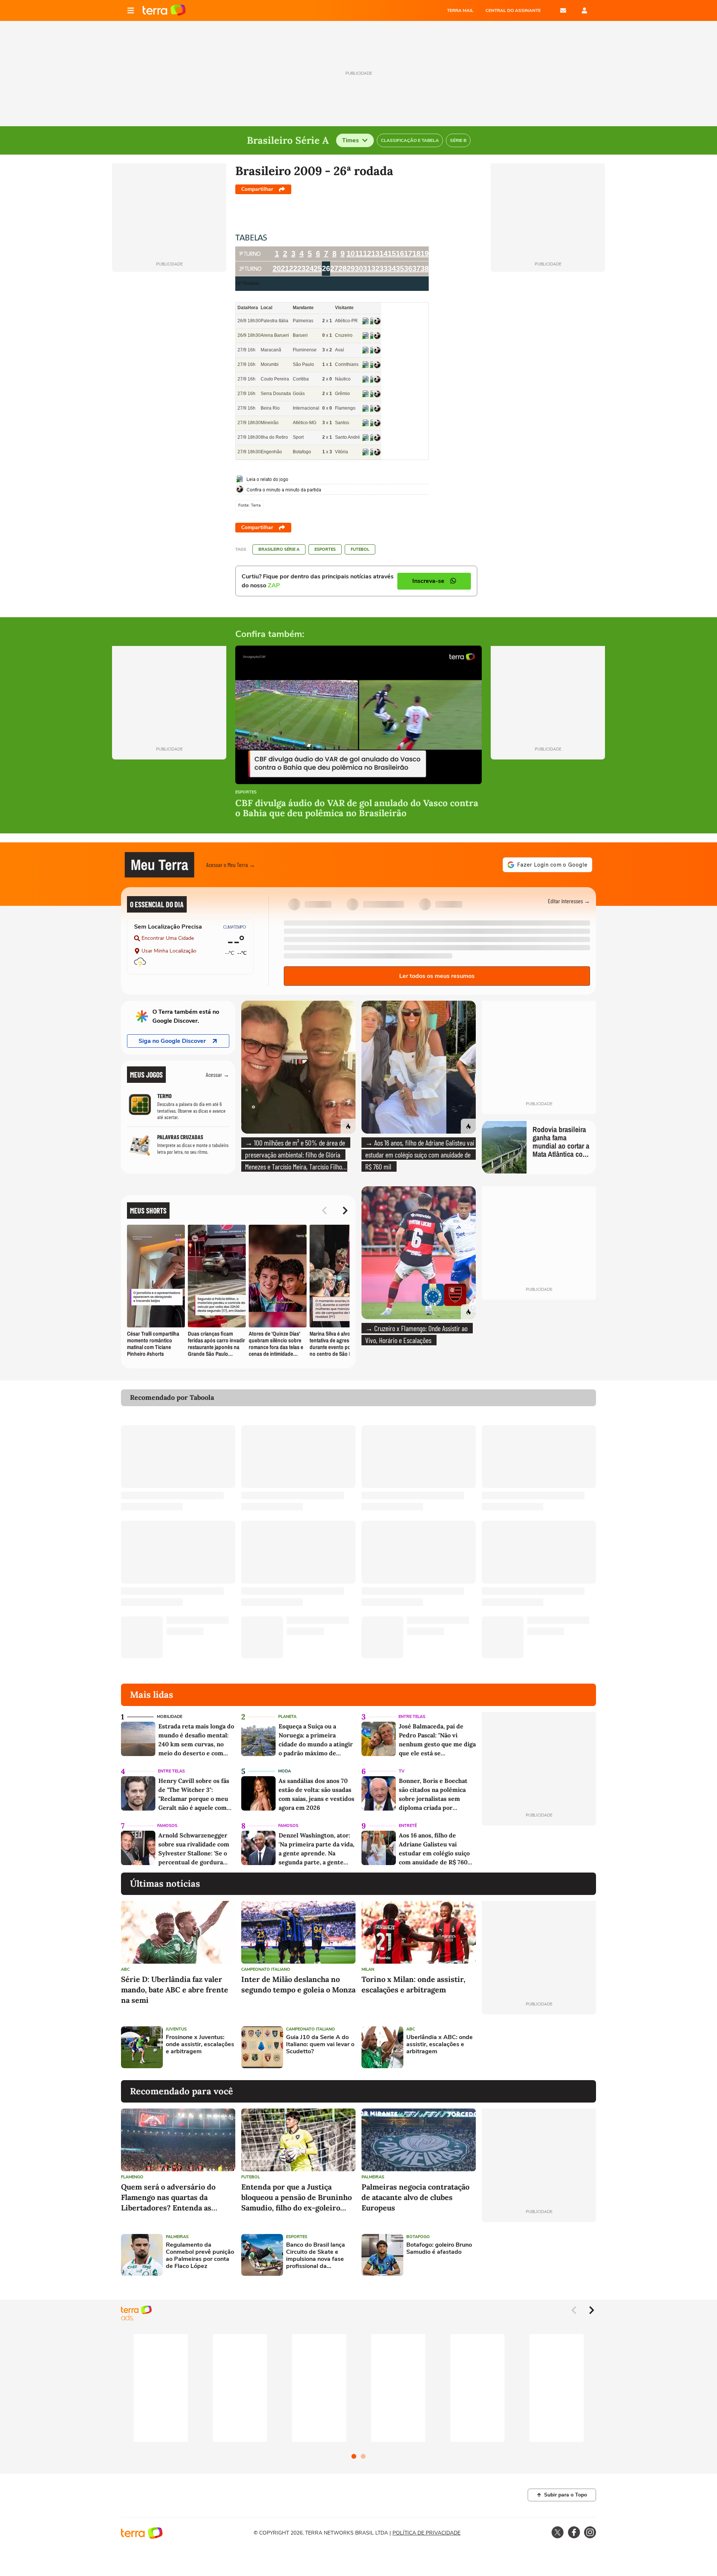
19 (425, 254)
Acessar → (218, 1074)
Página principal (164, 10)
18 (416, 254)
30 (359, 268)
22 (293, 268)
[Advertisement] (539, 2047)
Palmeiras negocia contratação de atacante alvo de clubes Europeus (415, 2197)
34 (392, 268)
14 (384, 254)
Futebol (360, 549)
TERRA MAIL (460, 10)
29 (351, 268)
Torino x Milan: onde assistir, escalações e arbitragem (413, 1984)
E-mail (563, 10)
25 (318, 268)
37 (416, 268)
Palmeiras (373, 2177)
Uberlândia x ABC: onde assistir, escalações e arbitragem (440, 2045)
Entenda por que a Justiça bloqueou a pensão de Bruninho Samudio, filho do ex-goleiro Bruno (297, 2198)
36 (408, 268)
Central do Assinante (513, 10)
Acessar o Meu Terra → (231, 865)
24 (310, 268)
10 (351, 254)
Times (350, 140)
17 (408, 254)
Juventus (176, 2029)
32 (375, 268)
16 (400, 254)
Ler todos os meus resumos (437, 976)
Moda (285, 1771)
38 (425, 268)
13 (375, 254)
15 (392, 254)
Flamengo (132, 2177)
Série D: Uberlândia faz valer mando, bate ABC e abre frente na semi (175, 1990)
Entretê (408, 1826)
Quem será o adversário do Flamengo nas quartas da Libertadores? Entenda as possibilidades (168, 2198)
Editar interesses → (569, 901)
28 (342, 268)
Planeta (287, 1717)
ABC (125, 1969)
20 (277, 268)
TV (402, 1771)
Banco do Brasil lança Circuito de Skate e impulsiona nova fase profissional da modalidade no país (316, 2256)
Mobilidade (170, 1717)
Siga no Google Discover (172, 1041)
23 (301, 268)
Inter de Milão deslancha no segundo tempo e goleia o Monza (298, 1984)
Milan (368, 1969)
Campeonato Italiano (266, 1969)
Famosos (167, 1826)
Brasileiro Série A (279, 549)
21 (285, 268)
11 (359, 254)
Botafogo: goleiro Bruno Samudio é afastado (439, 2249)
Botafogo (418, 2237)
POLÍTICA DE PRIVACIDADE (426, 2533)
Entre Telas (412, 1717)
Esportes (325, 549)
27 (334, 268)
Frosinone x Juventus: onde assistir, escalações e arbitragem (200, 2045)
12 (367, 254)
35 (400, 268)
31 (367, 268)
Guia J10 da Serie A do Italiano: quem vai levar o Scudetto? (320, 2045)
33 (384, 268)
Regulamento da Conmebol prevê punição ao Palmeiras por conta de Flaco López (200, 2256)
